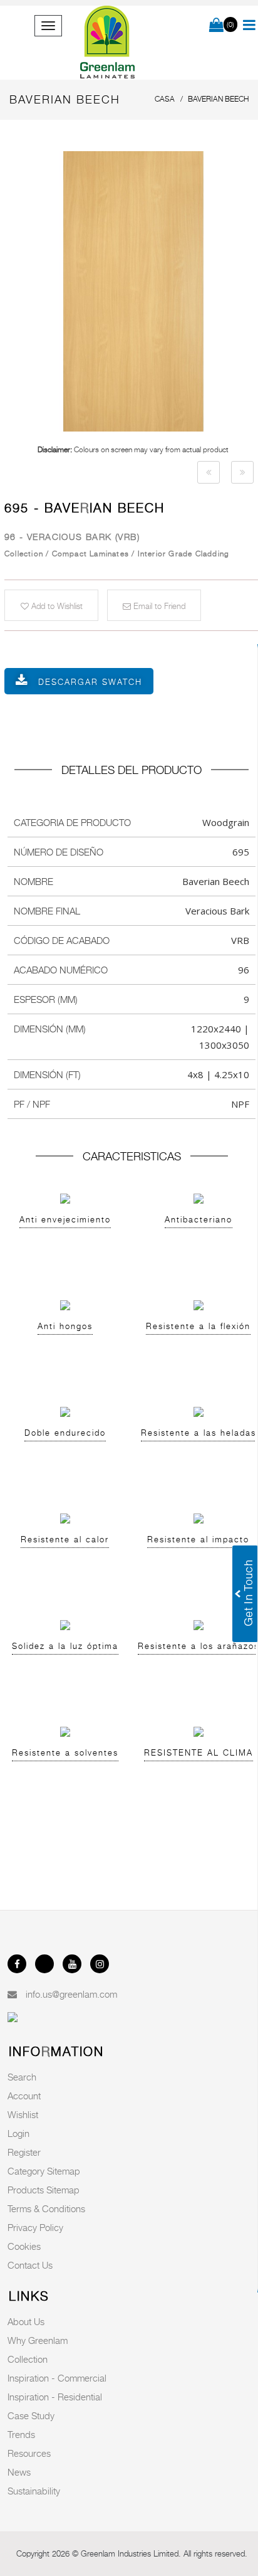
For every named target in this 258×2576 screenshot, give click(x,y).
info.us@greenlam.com (71, 1994)
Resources (29, 2453)
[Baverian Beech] (209, 472)
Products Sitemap (44, 2190)
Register (24, 2152)
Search (22, 2077)
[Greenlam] (107, 43)
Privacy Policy (35, 2227)
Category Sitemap (44, 2171)
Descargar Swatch (90, 682)
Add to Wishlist (56, 606)
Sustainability (34, 2491)
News (19, 2472)
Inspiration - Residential (55, 2397)
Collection (28, 2359)
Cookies (24, 2246)
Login (18, 2133)
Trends (21, 2434)
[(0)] (216, 26)
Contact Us (30, 2265)
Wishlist (23, 2114)
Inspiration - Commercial (57, 2378)
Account (24, 2096)
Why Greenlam (38, 2340)
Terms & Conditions (46, 2208)
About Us (26, 2321)
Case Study (31, 2415)
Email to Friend (158, 606)
